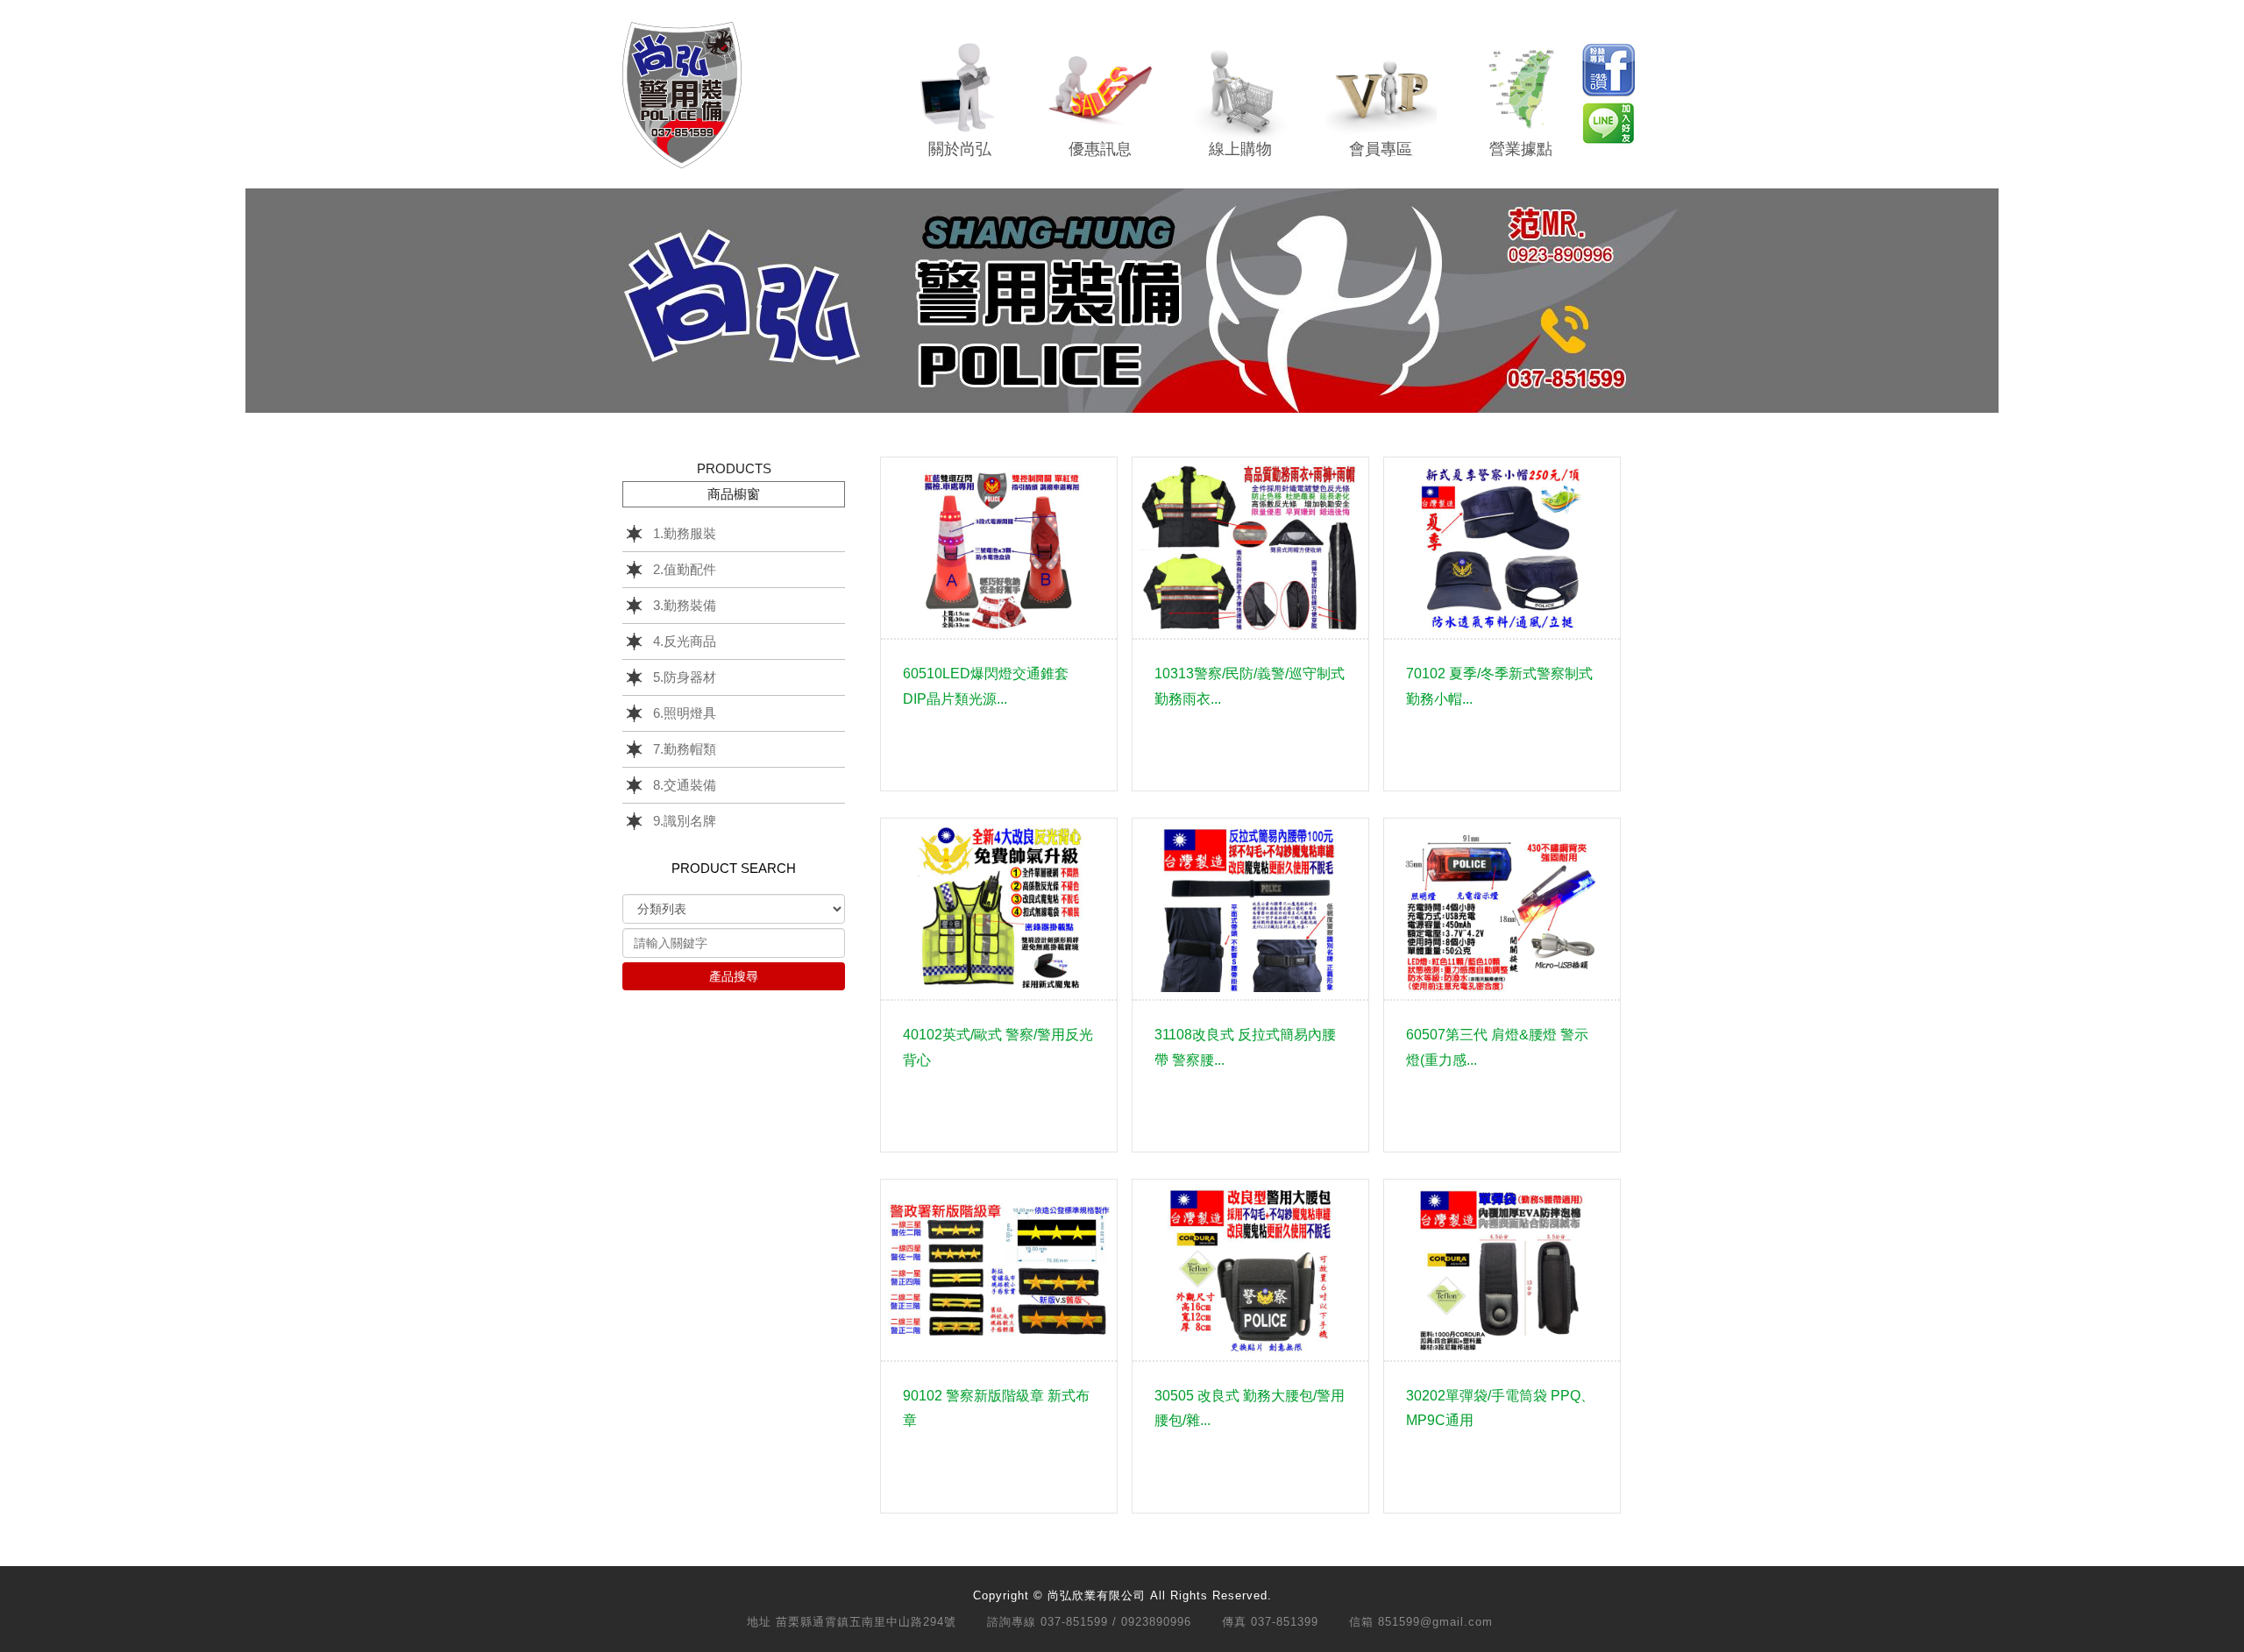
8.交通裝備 (685, 785)
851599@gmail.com (1435, 1622)
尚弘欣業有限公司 (682, 95)
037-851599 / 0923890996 (1116, 1622)
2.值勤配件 (685, 569)
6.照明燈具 (685, 713)
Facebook (1608, 70)
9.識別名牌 (685, 821)
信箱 (1361, 1622)
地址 (759, 1622)
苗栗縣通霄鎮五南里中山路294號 (866, 1622)
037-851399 (1285, 1622)
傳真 (1234, 1622)
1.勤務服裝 (685, 533)
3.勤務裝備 (685, 605)
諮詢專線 (1012, 1622)
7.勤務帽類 (685, 749)
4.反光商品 (685, 641)
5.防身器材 (685, 677)
